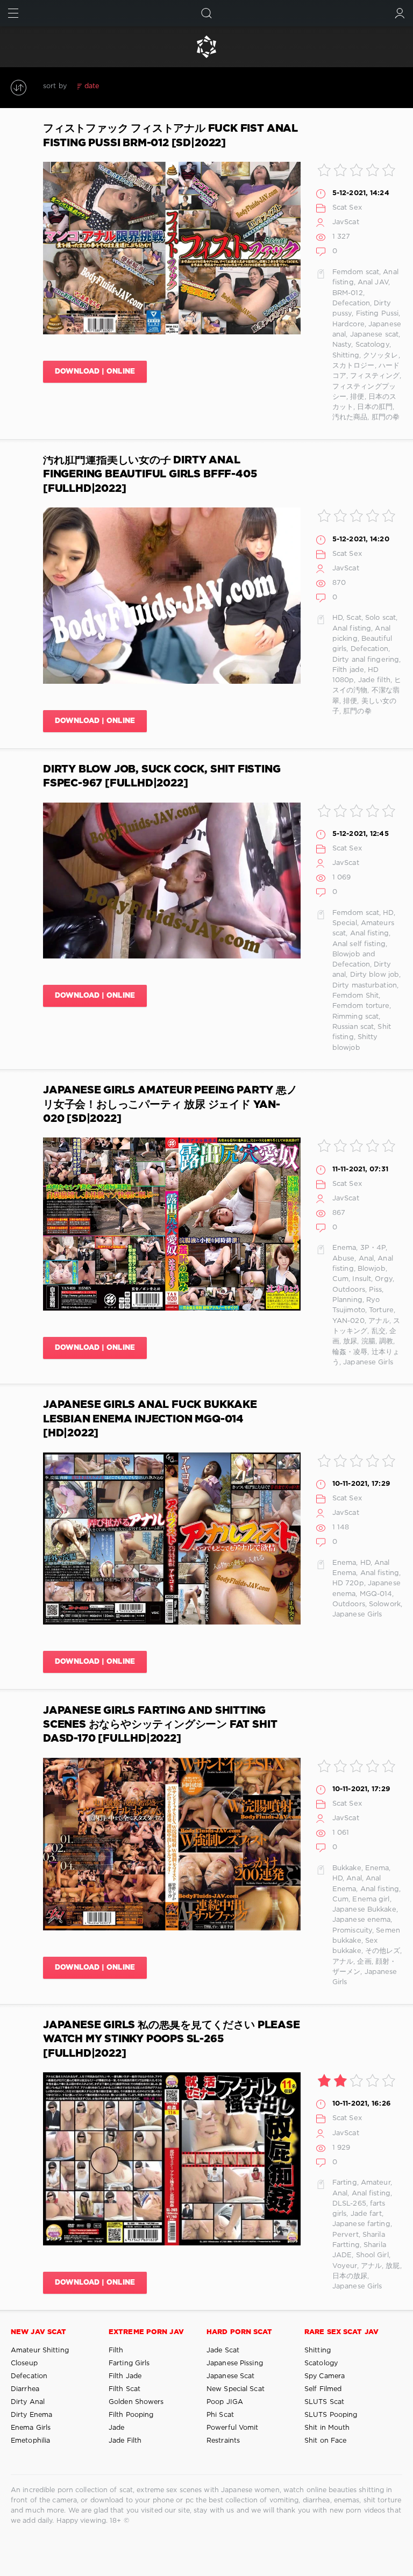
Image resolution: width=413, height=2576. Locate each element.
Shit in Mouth (327, 2428)
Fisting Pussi (377, 314)
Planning (347, 1300)
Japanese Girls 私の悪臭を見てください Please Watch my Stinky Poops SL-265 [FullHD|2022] (172, 2040)
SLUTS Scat (324, 2402)
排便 (357, 397)
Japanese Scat (230, 2376)
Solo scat (380, 618)
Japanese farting (361, 2224)
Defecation (351, 303)
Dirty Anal (28, 2402)
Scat (354, 618)
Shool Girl (372, 2255)
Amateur (376, 2183)
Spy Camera (325, 2376)
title (166, 86)
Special (345, 923)
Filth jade (348, 670)
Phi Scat (220, 2415)
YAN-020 (348, 1321)
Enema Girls (31, 2428)
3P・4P (373, 1248)
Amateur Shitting (40, 2350)
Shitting (346, 356)
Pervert (346, 2235)
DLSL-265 (349, 2204)
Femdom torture (361, 1006)
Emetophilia (30, 2441)
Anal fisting (352, 629)
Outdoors (349, 1290)
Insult (362, 1279)
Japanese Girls (368, 1362)
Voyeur (345, 2266)
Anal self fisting (359, 944)
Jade (116, 2428)
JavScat (346, 222)
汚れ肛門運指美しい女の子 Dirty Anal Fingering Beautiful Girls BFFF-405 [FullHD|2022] (150, 475)
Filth (116, 2350)
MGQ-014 (376, 1594)
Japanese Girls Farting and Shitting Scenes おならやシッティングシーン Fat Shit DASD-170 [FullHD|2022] (160, 1725)
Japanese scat (374, 335)
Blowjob (372, 1269)
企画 (364, 1962)
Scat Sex (347, 208)
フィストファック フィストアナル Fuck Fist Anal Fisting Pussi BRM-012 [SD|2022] (170, 136)
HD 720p (348, 1583)
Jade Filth (125, 2441)
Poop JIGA (225, 2402)
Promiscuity (352, 1931)
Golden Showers (136, 2402)
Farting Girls (129, 2363)
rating (118, 86)
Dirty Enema (31, 2415)
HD (337, 618)
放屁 (393, 2266)
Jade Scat (223, 2350)
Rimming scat (355, 1017)
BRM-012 (348, 293)
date (92, 86)
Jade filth (374, 680)
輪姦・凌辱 (350, 1352)
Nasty (342, 345)
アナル (379, 1321)
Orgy (383, 1279)
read (143, 86)
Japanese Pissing (235, 2363)
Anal (366, 1259)
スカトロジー (354, 366)
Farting (345, 2183)
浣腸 (368, 1341)
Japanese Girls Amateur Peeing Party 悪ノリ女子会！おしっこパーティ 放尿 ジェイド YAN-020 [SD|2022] (170, 1105)
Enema (344, 1248)
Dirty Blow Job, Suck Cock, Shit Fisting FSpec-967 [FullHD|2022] (162, 777)
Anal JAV (373, 282)
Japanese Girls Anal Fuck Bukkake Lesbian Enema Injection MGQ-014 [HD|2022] (150, 1419)
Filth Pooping (131, 2415)
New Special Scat (236, 2389)
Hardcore (348, 324)
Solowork (385, 1604)
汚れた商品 (350, 417)
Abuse (344, 1259)
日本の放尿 (350, 2276)
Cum (340, 1279)
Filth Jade (125, 2376)
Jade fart (366, 2214)
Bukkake (347, 1868)
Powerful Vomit (233, 2428)
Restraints (223, 2441)
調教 (386, 1341)
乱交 (379, 1331)
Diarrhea (25, 2389)
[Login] (400, 13)
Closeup (24, 2363)
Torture (381, 1310)
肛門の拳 (386, 417)
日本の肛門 (375, 407)
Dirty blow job (375, 975)
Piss (375, 1290)
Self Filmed (323, 2389)
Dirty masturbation (365, 986)
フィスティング (375, 376)
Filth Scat (124, 2389)
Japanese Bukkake (364, 1910)
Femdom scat (356, 272)
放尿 (350, 1341)
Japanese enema (362, 1920)
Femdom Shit (355, 996)
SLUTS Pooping (331, 2415)
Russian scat (353, 1027)
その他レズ (383, 1951)
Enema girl (371, 1899)
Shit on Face (325, 2441)
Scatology (372, 345)
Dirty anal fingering (366, 660)
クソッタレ (381, 356)
